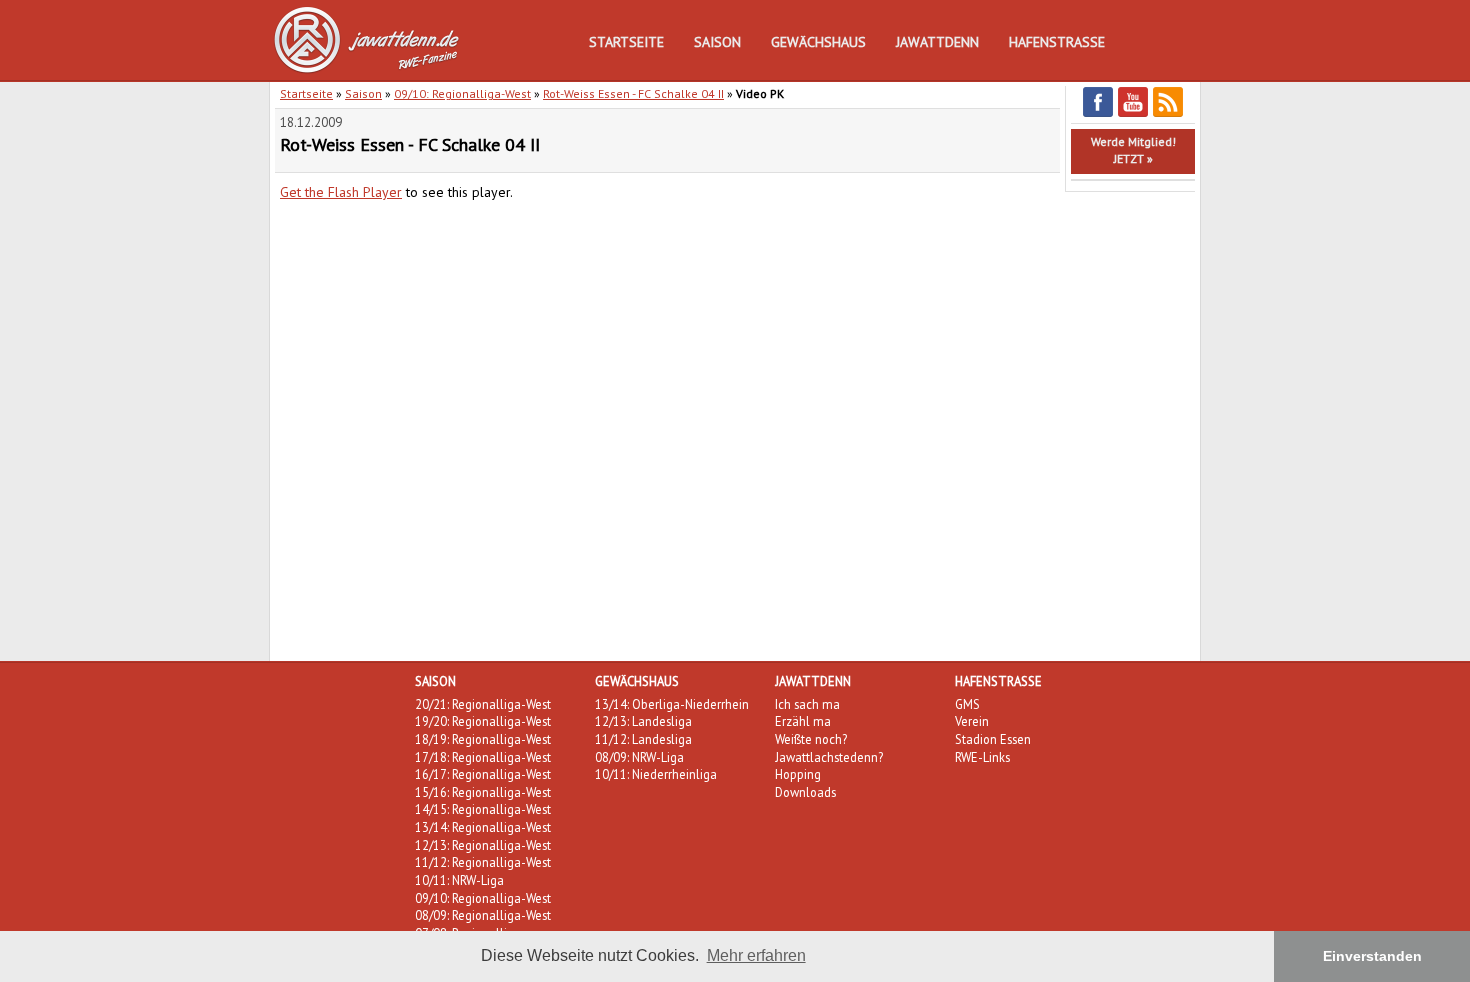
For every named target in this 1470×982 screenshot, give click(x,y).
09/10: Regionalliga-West (462, 93)
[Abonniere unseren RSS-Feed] (1168, 113)
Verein (972, 721)
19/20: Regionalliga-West (483, 721)
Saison (717, 42)
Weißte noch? (811, 739)
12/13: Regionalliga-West (483, 845)
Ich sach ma (807, 704)
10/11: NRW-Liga (459, 880)
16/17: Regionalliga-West (483, 774)
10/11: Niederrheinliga (656, 774)
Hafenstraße (1057, 42)
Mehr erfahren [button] (756, 955)
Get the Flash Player (341, 192)
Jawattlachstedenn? (829, 757)
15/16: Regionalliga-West (483, 792)
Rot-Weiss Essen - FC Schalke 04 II (633, 93)
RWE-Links (982, 757)
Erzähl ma (803, 721)
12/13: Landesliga (643, 721)
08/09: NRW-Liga (639, 757)
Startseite (626, 42)
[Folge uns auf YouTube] (1133, 113)
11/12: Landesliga (643, 739)
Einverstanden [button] (1372, 956)
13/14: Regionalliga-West (483, 827)
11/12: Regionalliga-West (483, 862)
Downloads (805, 792)
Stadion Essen (993, 739)
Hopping (798, 774)
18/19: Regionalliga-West (483, 739)
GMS (967, 704)
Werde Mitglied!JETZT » (1133, 150)
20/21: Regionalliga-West (483, 704)
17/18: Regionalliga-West (483, 757)
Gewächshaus (818, 42)
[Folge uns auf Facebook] (1098, 113)
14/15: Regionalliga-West (483, 809)
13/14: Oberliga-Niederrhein (672, 704)
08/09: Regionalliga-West (483, 915)
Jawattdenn (937, 42)
